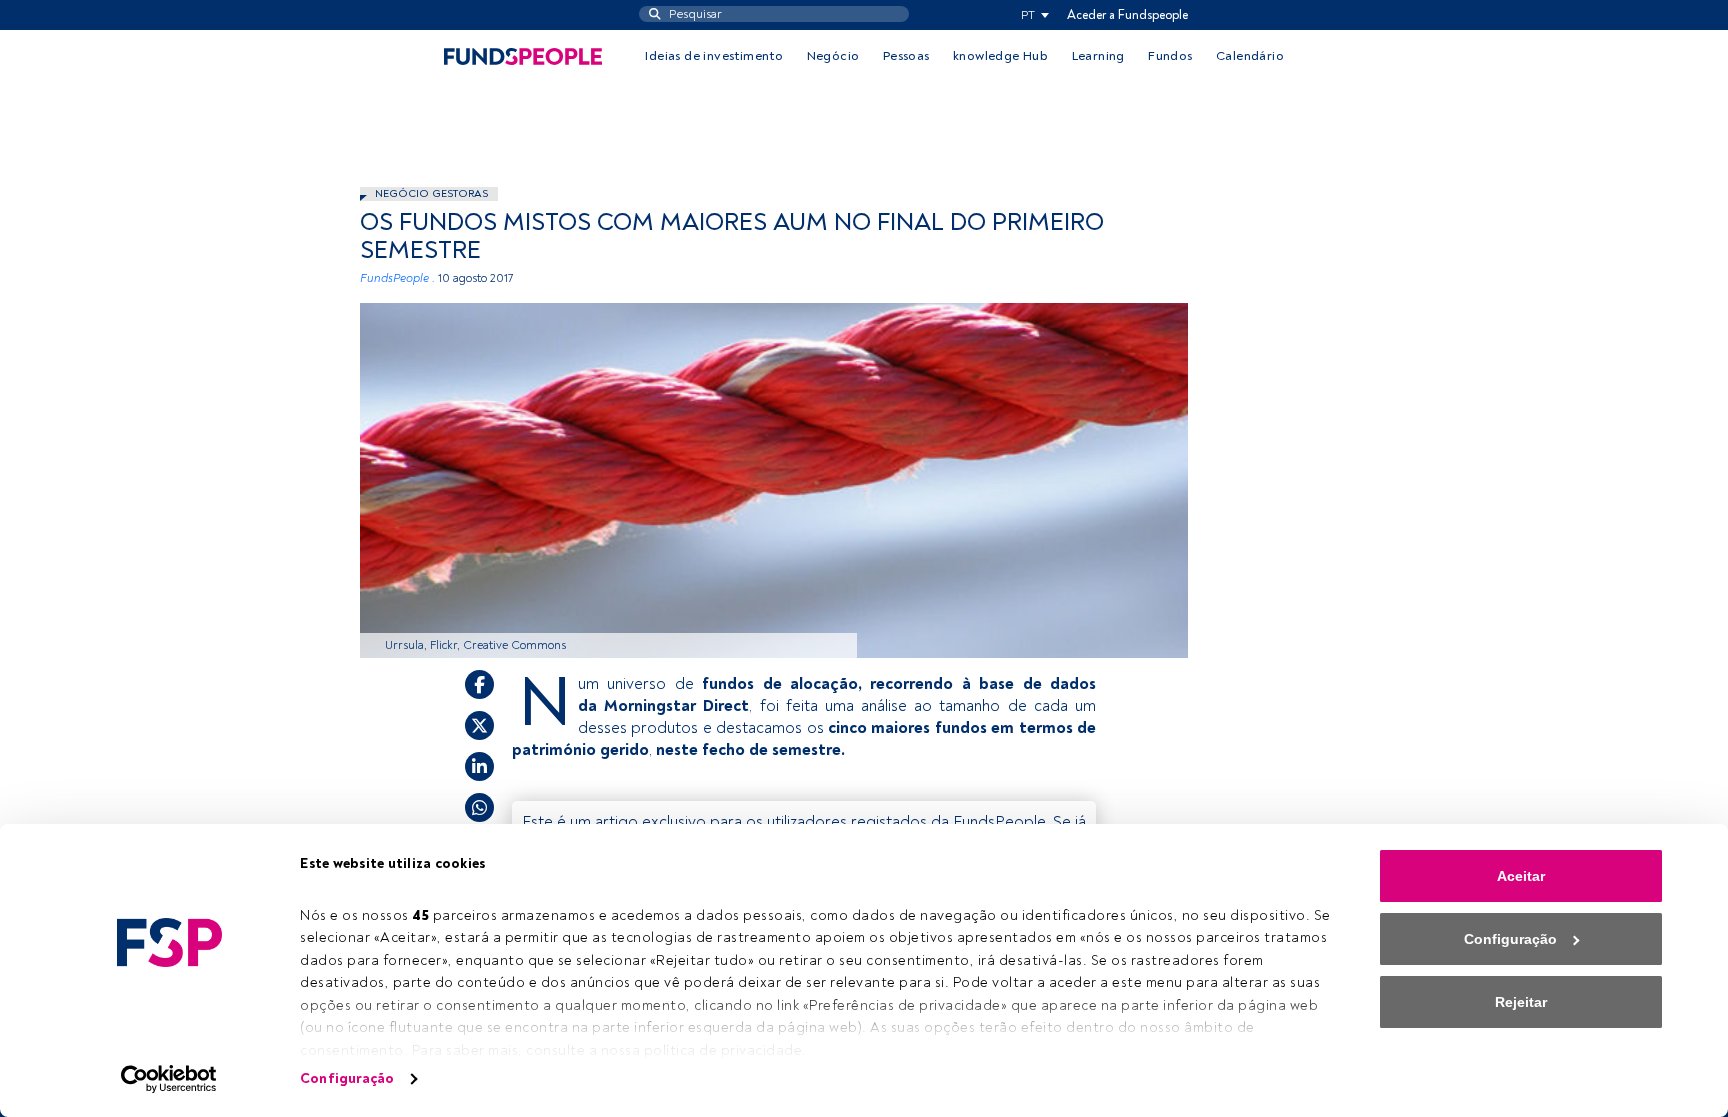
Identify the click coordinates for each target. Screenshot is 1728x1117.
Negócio (833, 56)
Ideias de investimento (714, 56)
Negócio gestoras (431, 193)
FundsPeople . (397, 278)
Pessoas (906, 56)
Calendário (1250, 56)
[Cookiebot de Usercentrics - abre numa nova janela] (169, 1079)
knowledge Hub (1000, 56)
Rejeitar (1521, 1002)
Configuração (347, 1078)
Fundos (1170, 56)
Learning (1098, 56)
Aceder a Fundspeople (1127, 15)
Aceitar (1521, 876)
